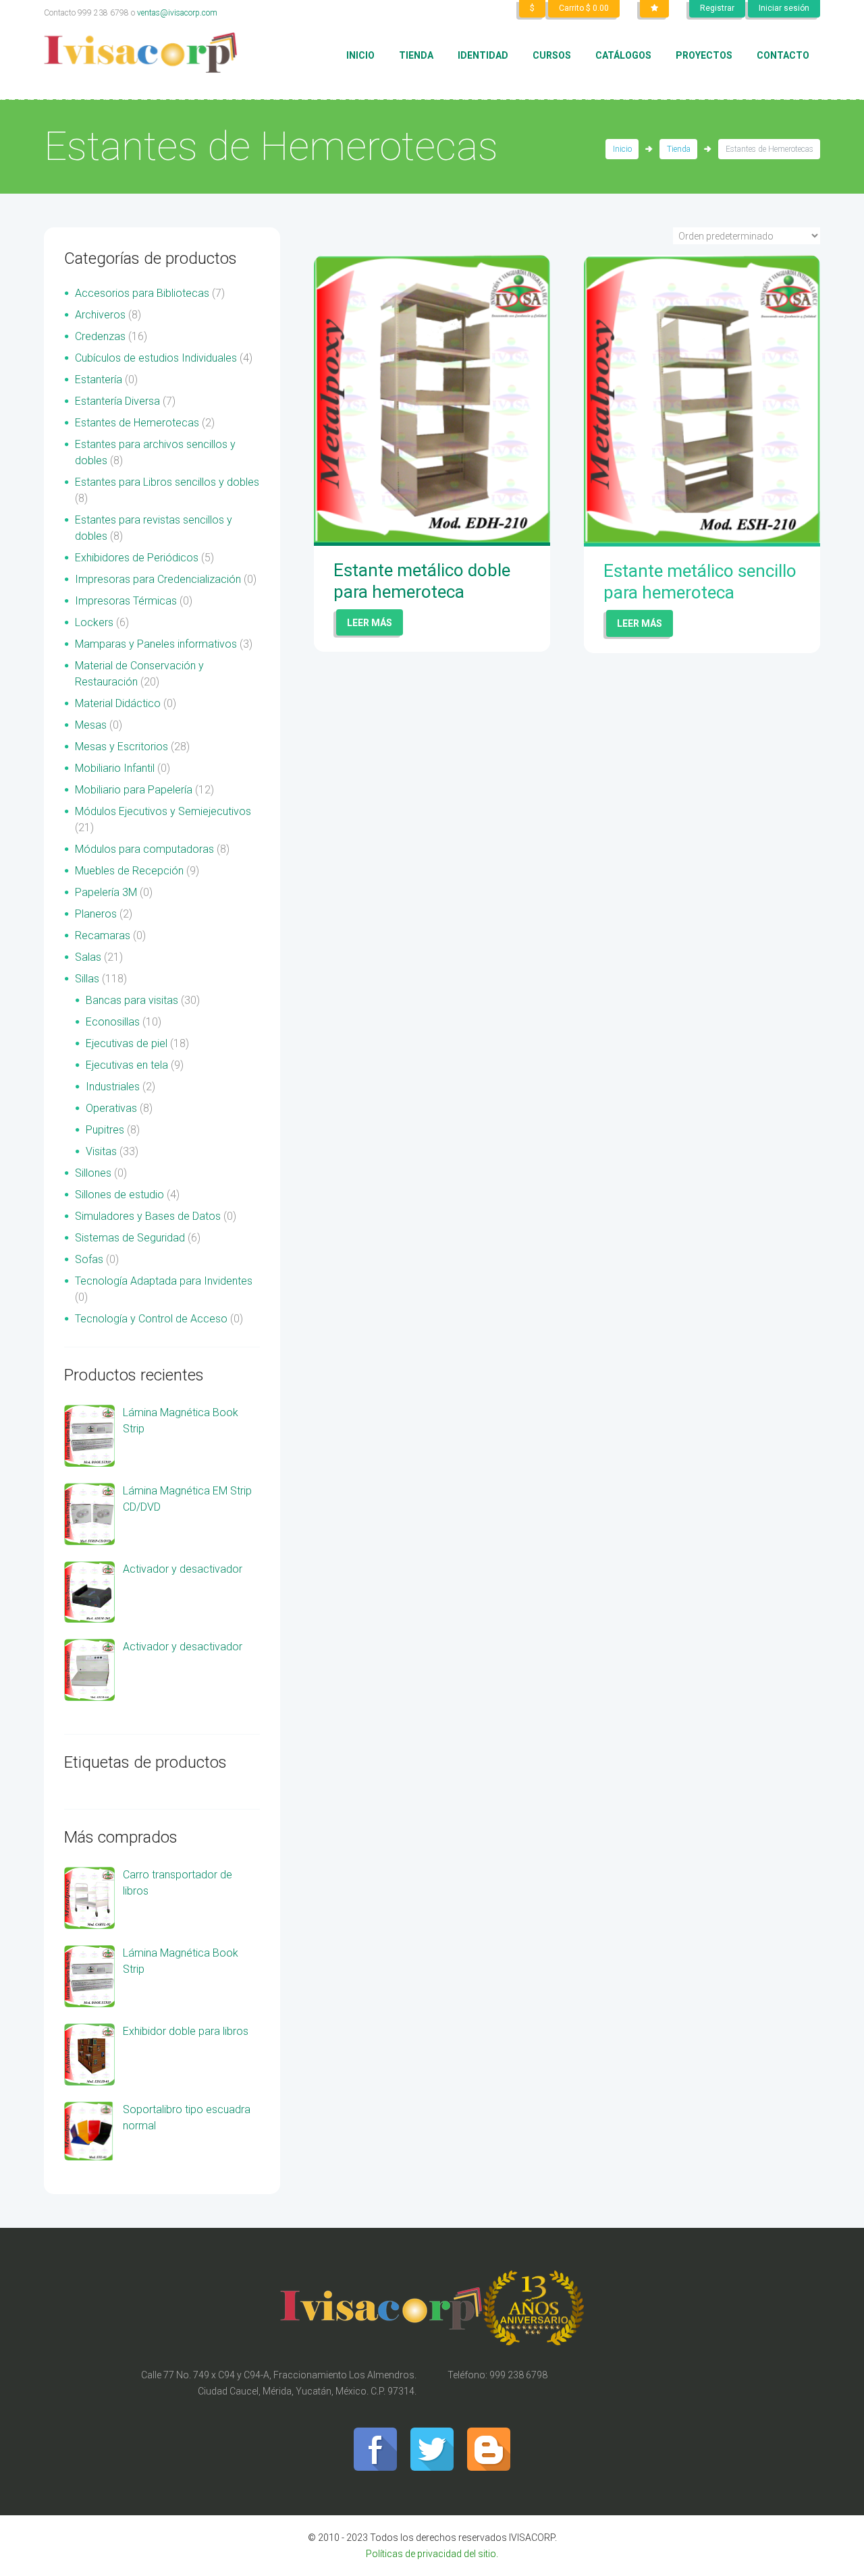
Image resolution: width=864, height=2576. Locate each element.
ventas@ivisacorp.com (177, 13)
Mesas (91, 725)
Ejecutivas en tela (127, 1065)
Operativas (111, 1108)
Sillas (87, 979)
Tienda (416, 55)
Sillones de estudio (119, 1195)
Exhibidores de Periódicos (137, 558)
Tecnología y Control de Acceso (151, 1319)
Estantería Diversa (117, 401)
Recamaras (103, 935)
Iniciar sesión (784, 8)
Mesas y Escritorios (122, 747)
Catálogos (623, 55)
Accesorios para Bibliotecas (142, 293)
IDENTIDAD (483, 55)
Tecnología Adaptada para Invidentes (164, 1281)
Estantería (99, 380)
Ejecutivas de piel (127, 1043)
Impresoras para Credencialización (158, 579)
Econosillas (113, 1022)
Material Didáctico (118, 703)
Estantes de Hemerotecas (137, 423)
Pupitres (105, 1130)
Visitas (101, 1151)
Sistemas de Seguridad (130, 1238)
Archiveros (100, 315)
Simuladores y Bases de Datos (148, 1216)
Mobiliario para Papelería (134, 790)
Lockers (94, 622)
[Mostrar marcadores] (654, 9)
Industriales (113, 1087)
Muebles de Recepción (129, 871)
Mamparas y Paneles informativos (156, 644)
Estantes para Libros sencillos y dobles (167, 482)
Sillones (93, 1173)
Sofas (89, 1259)
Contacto (783, 55)
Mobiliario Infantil (115, 768)
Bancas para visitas (132, 1000)
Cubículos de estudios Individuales (156, 358)
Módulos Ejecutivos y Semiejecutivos (163, 811)
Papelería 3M (106, 892)
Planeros (96, 914)
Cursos (552, 55)
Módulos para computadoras (144, 849)
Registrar (717, 8)
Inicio (360, 55)
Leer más (370, 623)
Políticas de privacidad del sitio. (432, 2554)
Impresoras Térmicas (126, 601)
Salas (88, 957)
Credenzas (100, 336)
